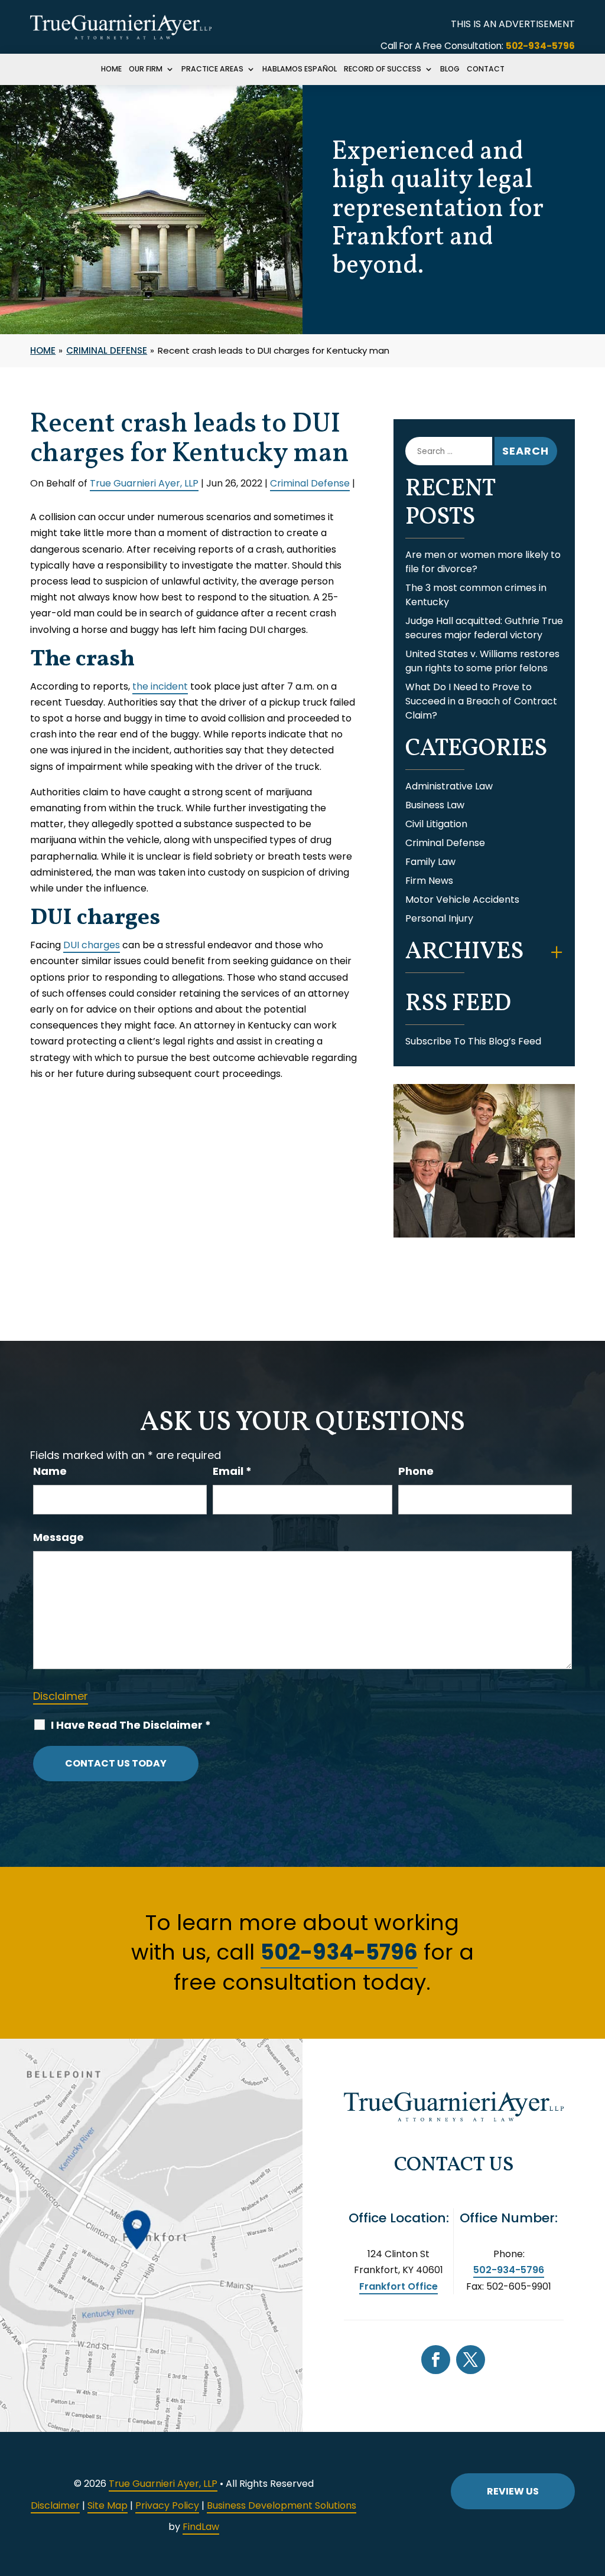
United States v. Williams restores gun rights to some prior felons (482, 661)
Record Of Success (383, 70)
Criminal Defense (310, 483)
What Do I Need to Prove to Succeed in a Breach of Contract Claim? (481, 701)
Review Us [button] (513, 2491)
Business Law (435, 805)
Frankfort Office (399, 2286)
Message (58, 1537)
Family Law (430, 862)
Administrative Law (449, 786)
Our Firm (146, 70)
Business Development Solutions (282, 2505)
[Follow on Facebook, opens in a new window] (436, 2360)
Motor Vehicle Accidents (462, 900)
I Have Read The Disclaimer (131, 1725)
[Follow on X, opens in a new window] (471, 2360)
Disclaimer (61, 1696)
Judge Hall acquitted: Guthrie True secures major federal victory (484, 628)
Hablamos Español (300, 70)
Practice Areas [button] (212, 70)
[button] (593, 2490)
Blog (450, 70)
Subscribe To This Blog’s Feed (473, 1041)
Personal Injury (439, 918)
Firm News (429, 881)
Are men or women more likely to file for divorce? (483, 562)
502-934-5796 (540, 46)
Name (50, 1471)
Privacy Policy (167, 2505)
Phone (416, 1471)
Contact (486, 70)
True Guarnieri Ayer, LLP (144, 483)
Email (232, 1471)
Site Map (108, 2505)
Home (111, 70)
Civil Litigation (436, 824)
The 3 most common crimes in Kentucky (476, 595)
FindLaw (201, 2527)
